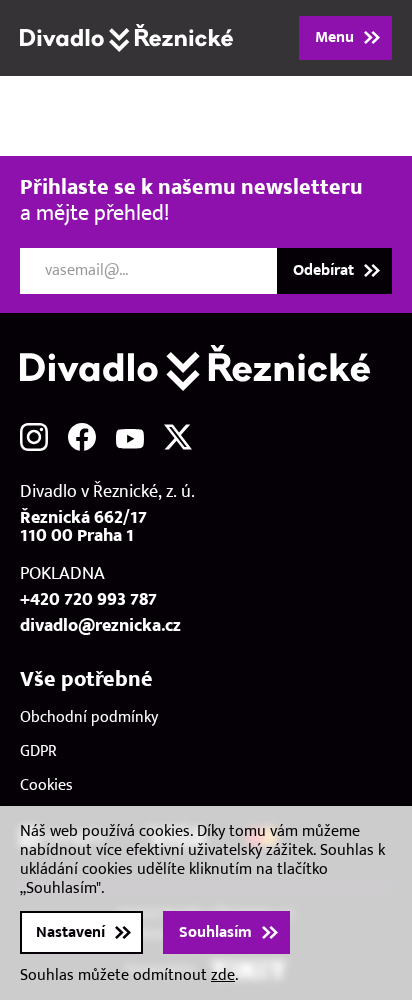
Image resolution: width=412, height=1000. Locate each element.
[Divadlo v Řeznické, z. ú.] (206, 368)
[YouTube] (130, 437)
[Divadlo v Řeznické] (126, 38)
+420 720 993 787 (88, 600)
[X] (178, 437)
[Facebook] (82, 437)
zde (223, 975)
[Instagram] (34, 437)
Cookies (46, 785)
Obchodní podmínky (89, 717)
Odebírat (323, 270)
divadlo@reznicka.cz (100, 626)
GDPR (38, 751)
